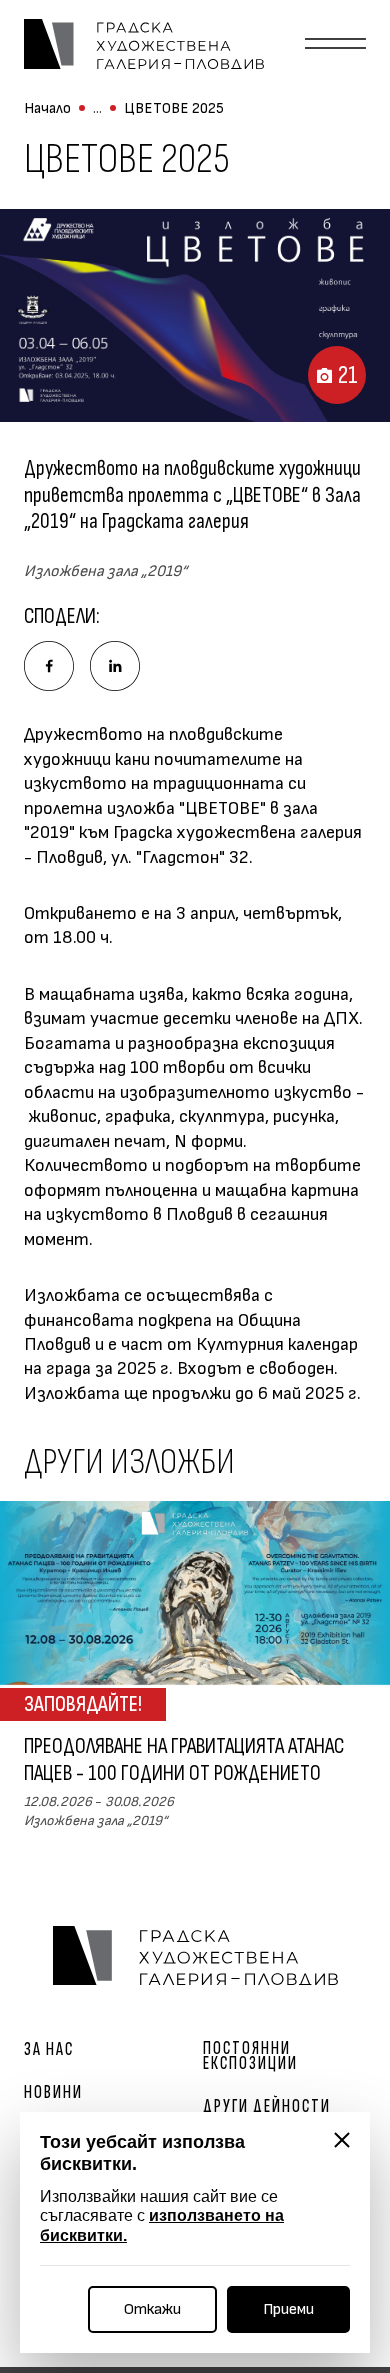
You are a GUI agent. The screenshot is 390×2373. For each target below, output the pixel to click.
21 (348, 375)
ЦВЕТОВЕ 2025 (174, 108)
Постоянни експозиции (250, 2056)
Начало (47, 108)
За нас (49, 2049)
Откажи (152, 2309)
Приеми (288, 2309)
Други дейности (267, 2106)
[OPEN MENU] (335, 44)
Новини (53, 2092)
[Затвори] (342, 2140)
